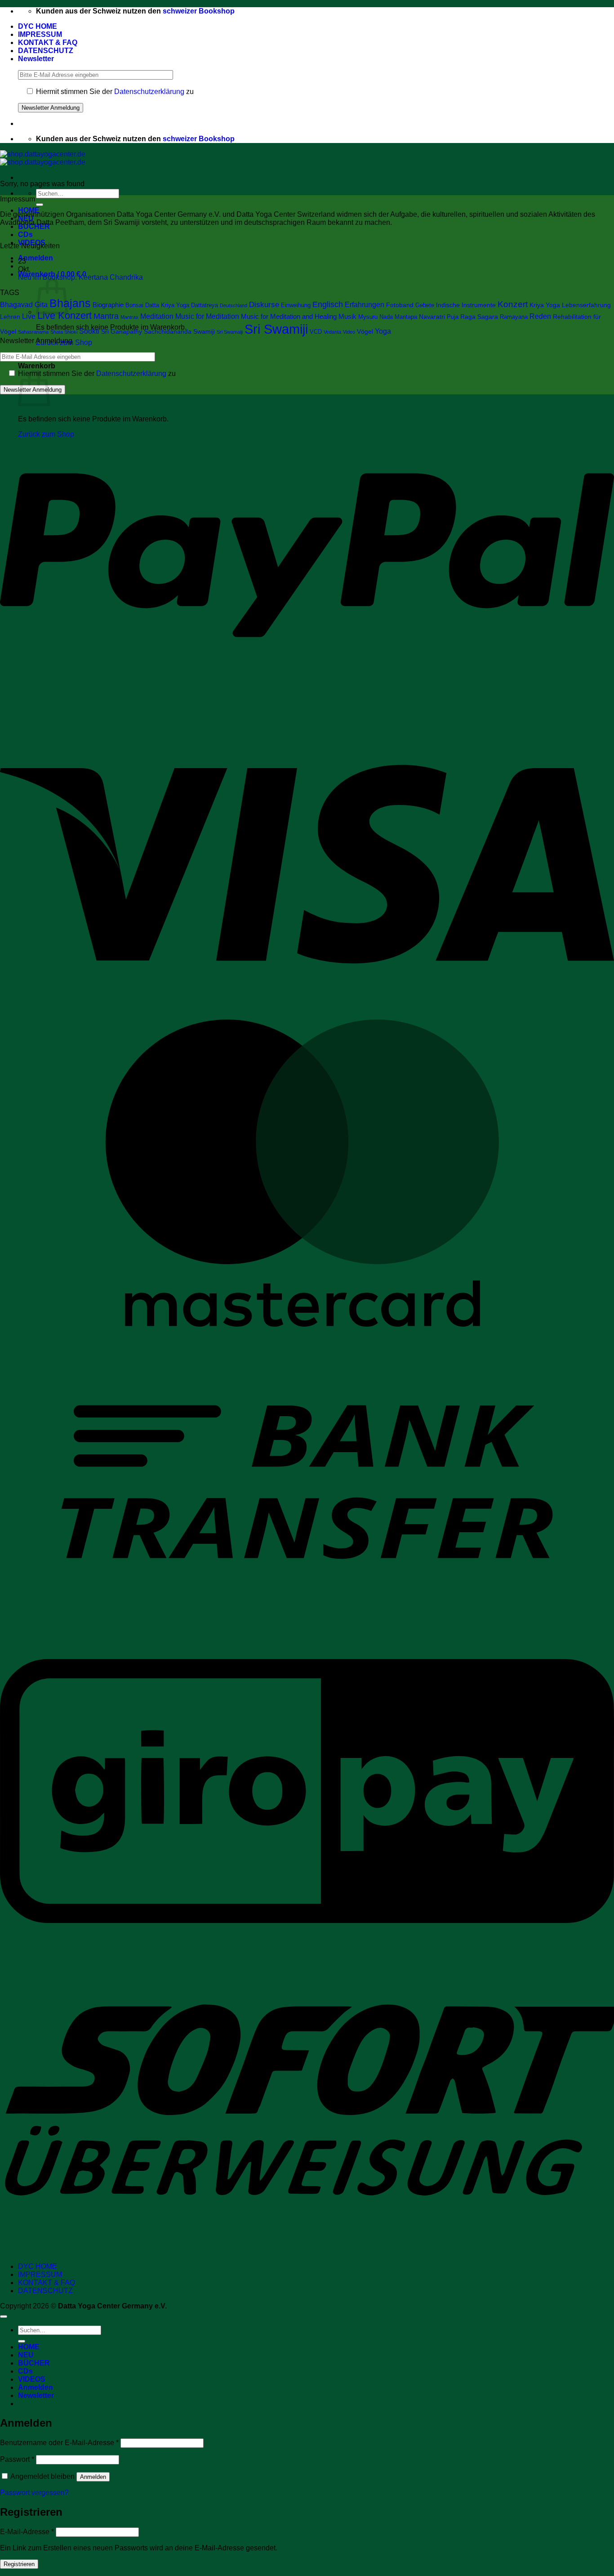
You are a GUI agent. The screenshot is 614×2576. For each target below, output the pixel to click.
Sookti (89, 331)
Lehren (10, 317)
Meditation (157, 316)
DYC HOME (38, 26)
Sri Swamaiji (230, 332)
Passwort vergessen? (34, 2493)
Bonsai (134, 305)
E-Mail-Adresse (27, 2532)
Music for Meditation (207, 316)
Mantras (129, 317)
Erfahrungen (365, 305)
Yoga (383, 331)
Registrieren (19, 2564)
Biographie (108, 305)
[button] (36, 59)
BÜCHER (34, 2363)
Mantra (106, 316)
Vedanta (332, 332)
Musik (347, 317)
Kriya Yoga (545, 305)
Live (29, 316)
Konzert (513, 304)
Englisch (328, 304)
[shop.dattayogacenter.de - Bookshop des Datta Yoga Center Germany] (43, 158)
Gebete (425, 305)
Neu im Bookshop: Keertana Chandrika (80, 277)
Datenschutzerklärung (149, 92)
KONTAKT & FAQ (48, 42)
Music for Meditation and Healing (289, 317)
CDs (25, 235)
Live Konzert (65, 315)
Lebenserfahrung (586, 305)
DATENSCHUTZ (46, 51)
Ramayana (514, 317)
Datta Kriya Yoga (167, 305)
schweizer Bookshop (199, 11)
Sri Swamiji (276, 329)
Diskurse (264, 305)
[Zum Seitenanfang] (4, 2317)
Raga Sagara (479, 317)
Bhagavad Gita (24, 305)
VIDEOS (32, 2379)
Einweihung (296, 305)
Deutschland (234, 305)
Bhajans (70, 303)
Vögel (365, 331)
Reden (540, 316)
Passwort (17, 2459)
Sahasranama (33, 332)
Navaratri (432, 317)
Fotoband (400, 305)
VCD (316, 332)
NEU (26, 2355)
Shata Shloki (64, 332)
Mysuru (368, 317)
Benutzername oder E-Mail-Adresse (59, 2443)
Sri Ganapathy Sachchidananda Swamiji (158, 331)
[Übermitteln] (40, 205)
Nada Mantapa (398, 317)
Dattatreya (205, 305)
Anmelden (93, 2477)
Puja (453, 317)
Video (349, 332)
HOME (29, 2347)
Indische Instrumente (466, 305)
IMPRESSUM (40, 34)
